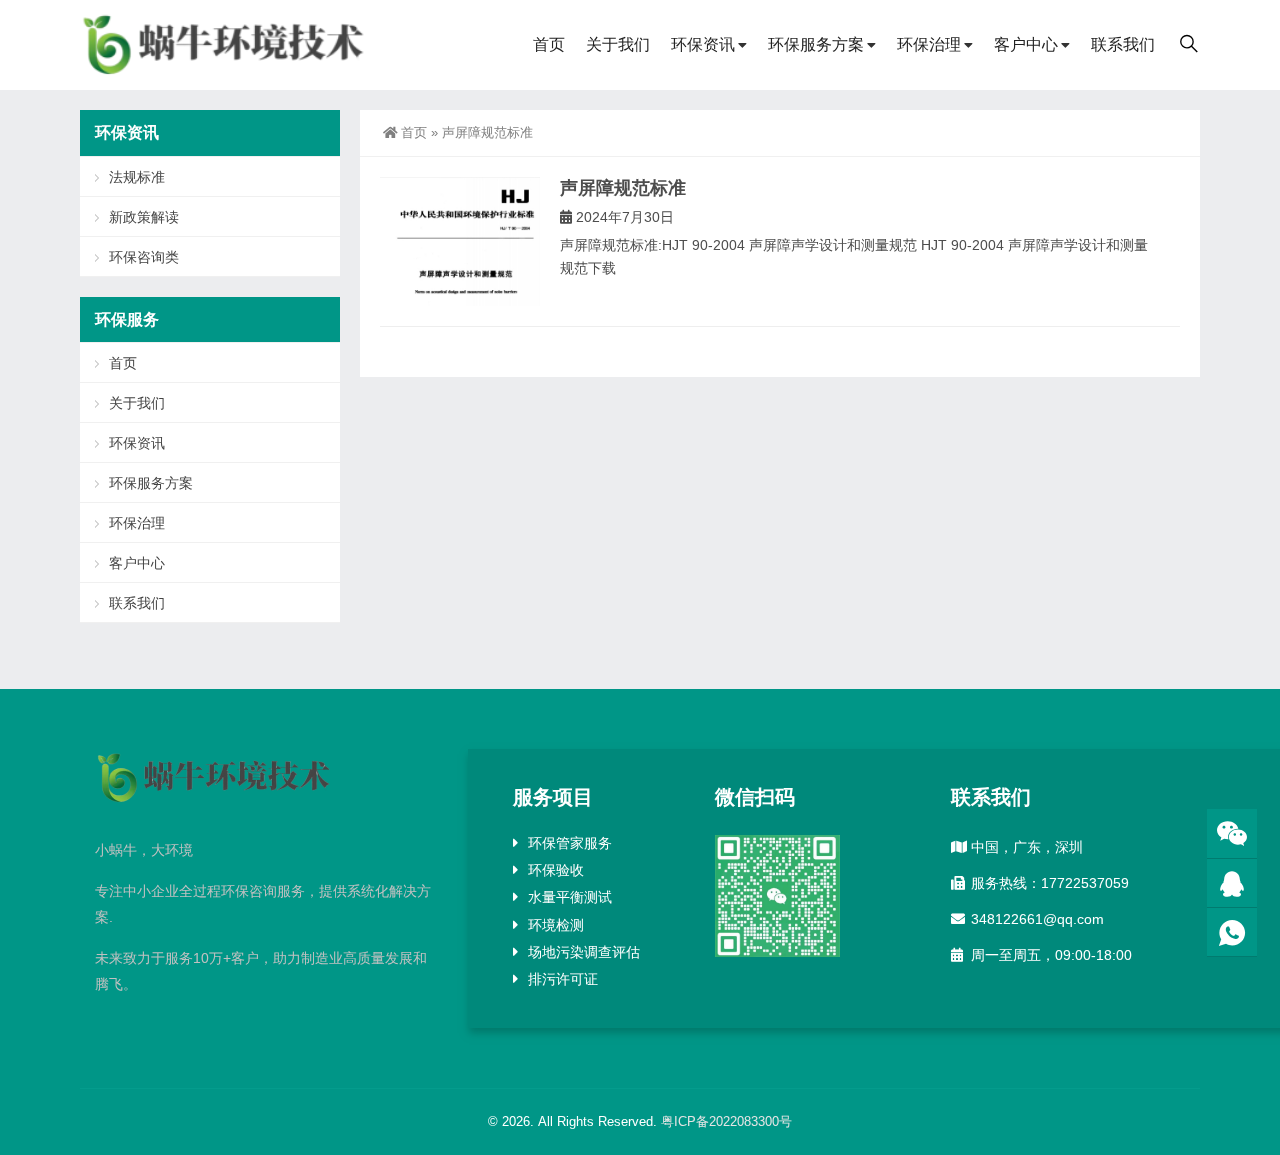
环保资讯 (703, 44)
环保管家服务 (570, 843)
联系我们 (1123, 44)
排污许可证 (563, 979)
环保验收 (556, 870)
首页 (549, 44)
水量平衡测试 (570, 897)
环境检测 (556, 925)
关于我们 (618, 44)
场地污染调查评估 (584, 952)
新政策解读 (144, 217)
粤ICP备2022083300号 (726, 1121)
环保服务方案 (816, 44)
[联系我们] (1232, 883)
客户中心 (1026, 44)
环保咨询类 (144, 257)
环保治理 (929, 44)
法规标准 (137, 177)
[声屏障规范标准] (460, 241)
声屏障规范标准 (623, 188)
